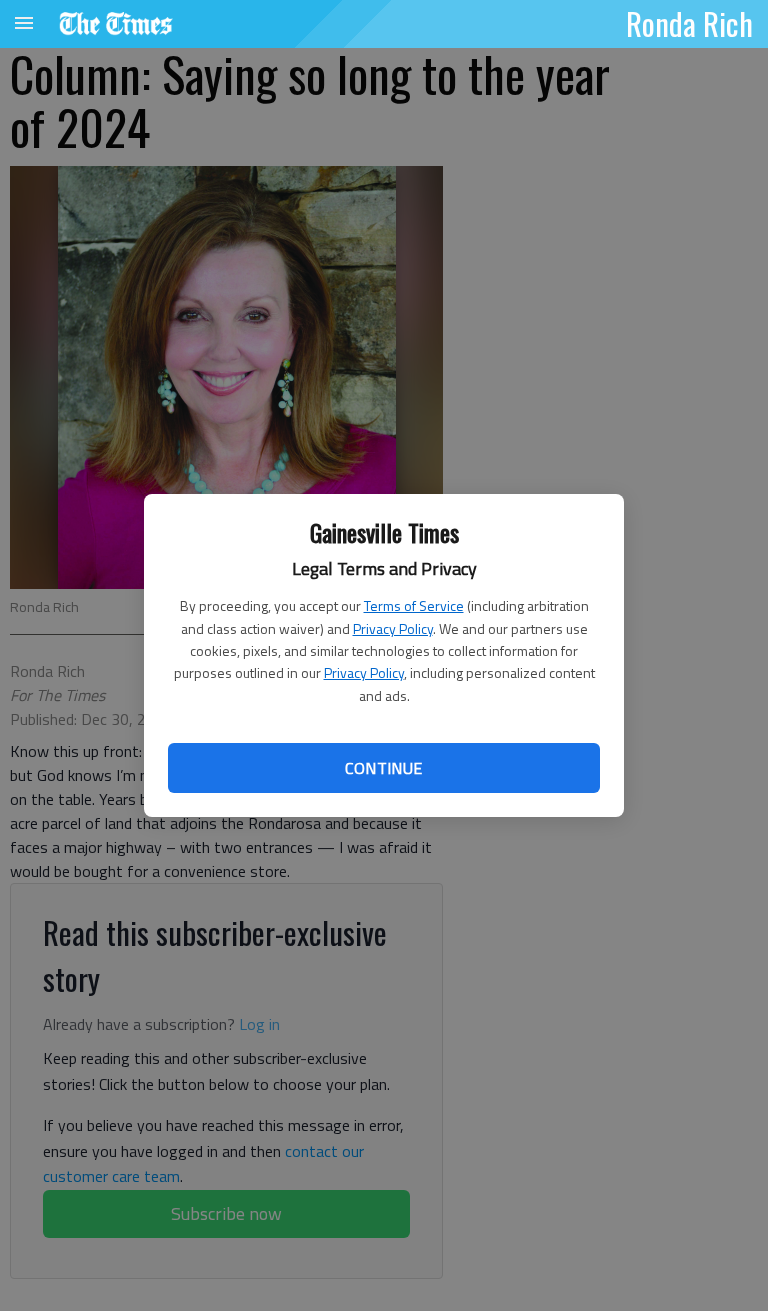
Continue (383, 768)
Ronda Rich (689, 23)
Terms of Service (414, 605)
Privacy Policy (393, 628)
